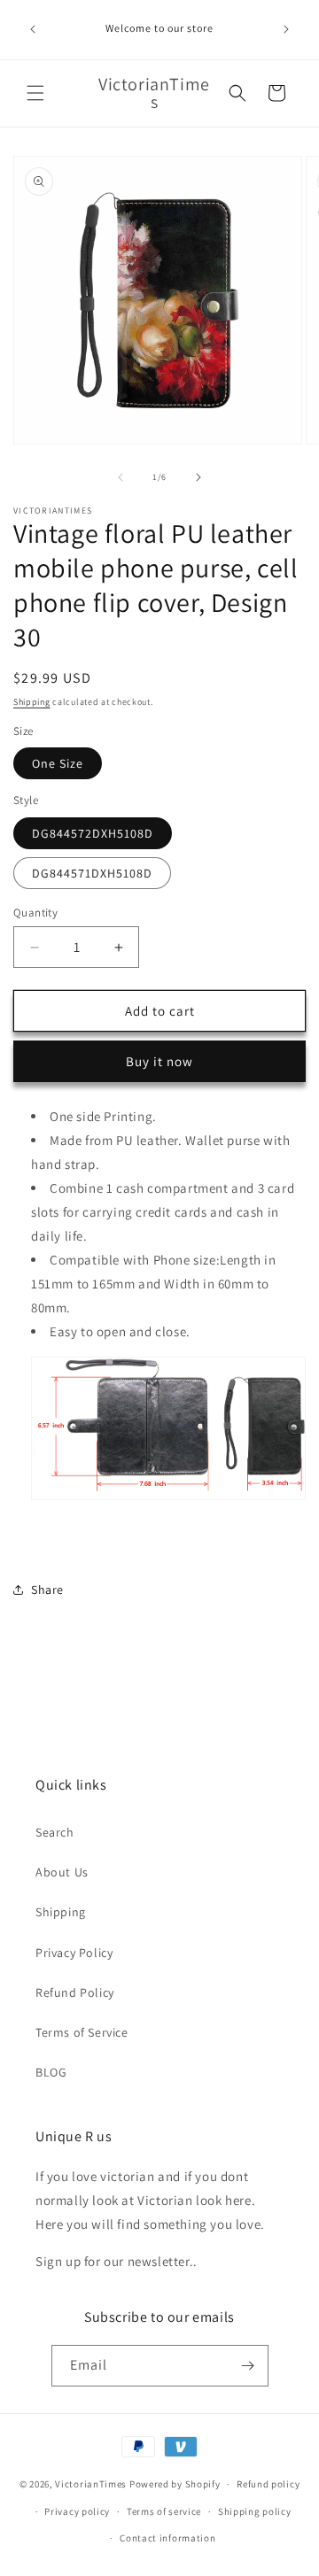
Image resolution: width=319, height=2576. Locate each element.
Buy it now (159, 1061)
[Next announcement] (286, 29)
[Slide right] (198, 477)
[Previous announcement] (33, 29)
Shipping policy (255, 2511)
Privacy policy (77, 2511)
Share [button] (47, 1590)
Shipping (32, 702)
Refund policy (268, 2484)
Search (55, 1832)
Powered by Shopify (175, 2484)
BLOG (51, 2072)
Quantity (35, 913)
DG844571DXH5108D (92, 873)
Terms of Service (82, 2032)
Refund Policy (75, 1992)
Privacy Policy (74, 1953)
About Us (62, 1872)
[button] (35, 93)
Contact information (167, 2538)
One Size (58, 763)
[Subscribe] (248, 2366)
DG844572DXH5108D (93, 833)
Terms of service (164, 2511)
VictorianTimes (91, 2484)
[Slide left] (121, 477)
